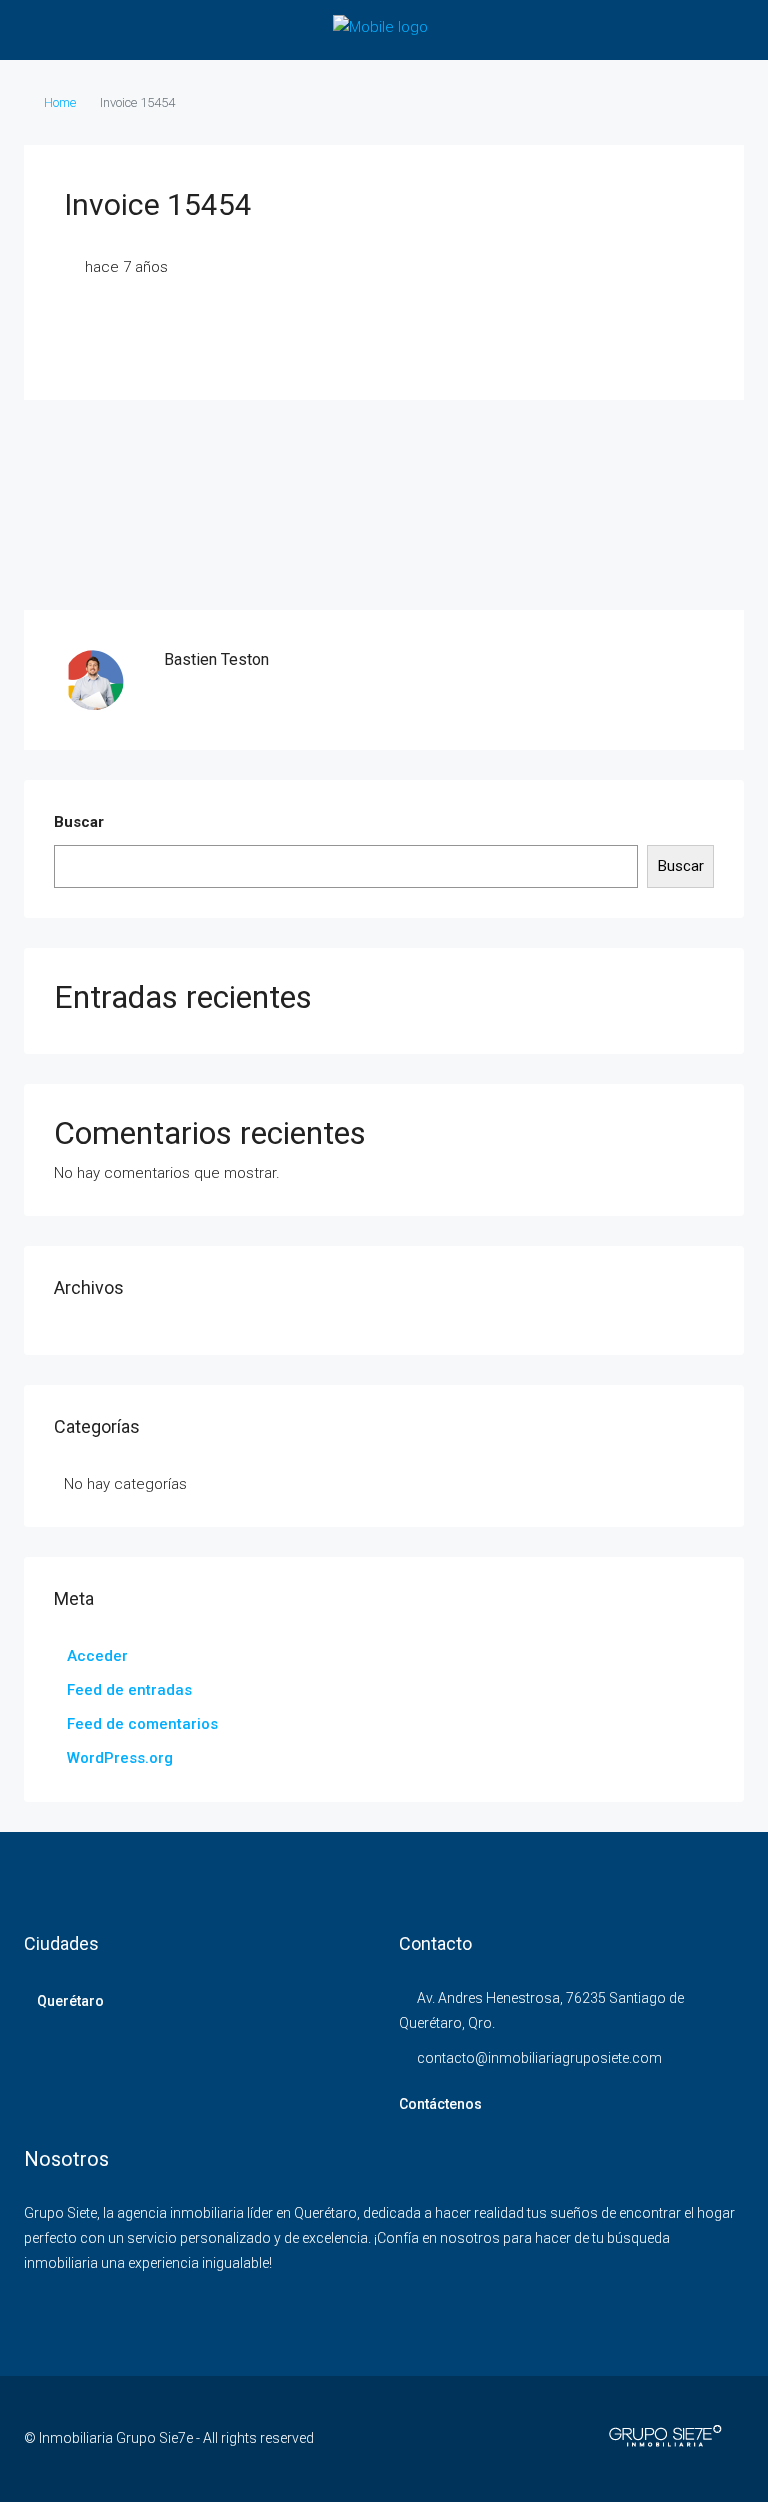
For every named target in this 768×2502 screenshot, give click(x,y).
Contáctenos (440, 2104)
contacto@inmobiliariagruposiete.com (539, 2058)
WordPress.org (120, 1758)
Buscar (79, 822)
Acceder (97, 1656)
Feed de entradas (129, 1690)
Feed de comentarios (142, 1724)
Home (60, 102)
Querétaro (70, 2001)
